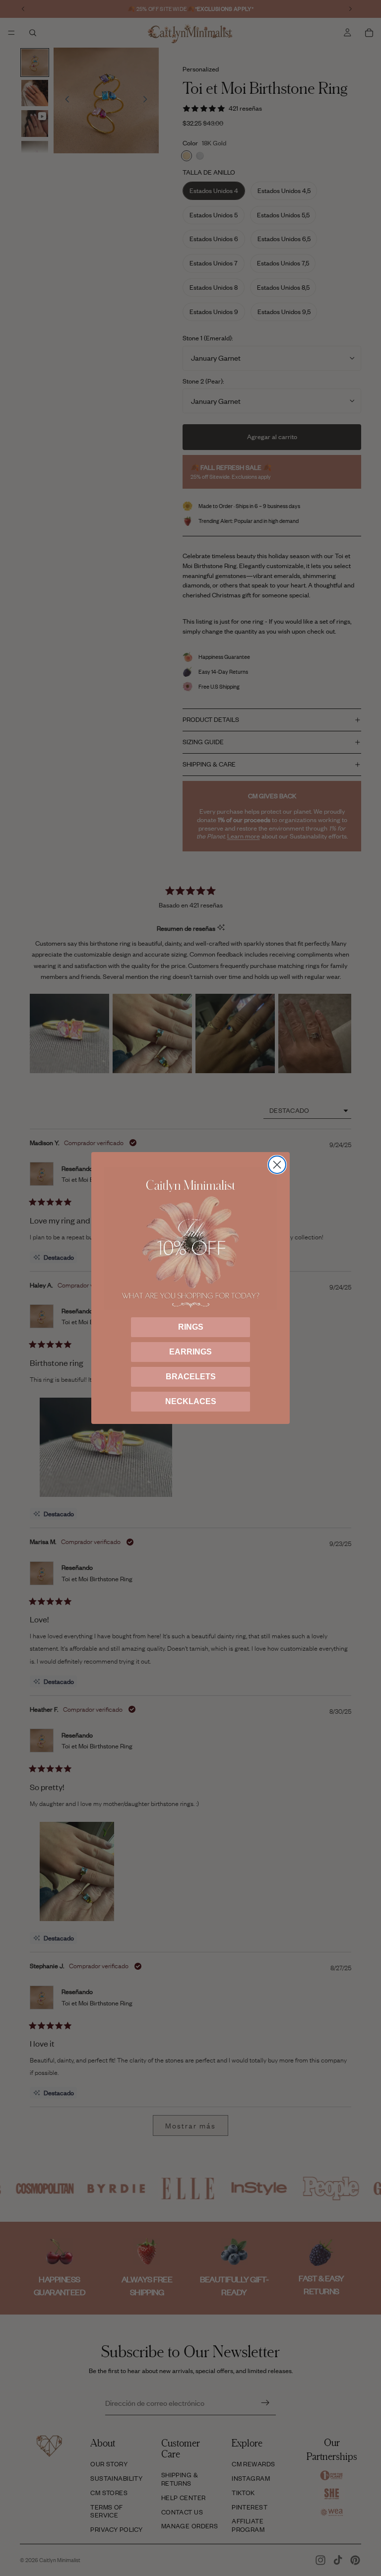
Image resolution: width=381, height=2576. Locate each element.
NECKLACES (191, 1401)
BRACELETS (191, 1377)
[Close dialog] (277, 1165)
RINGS (191, 1327)
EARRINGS (190, 1352)
